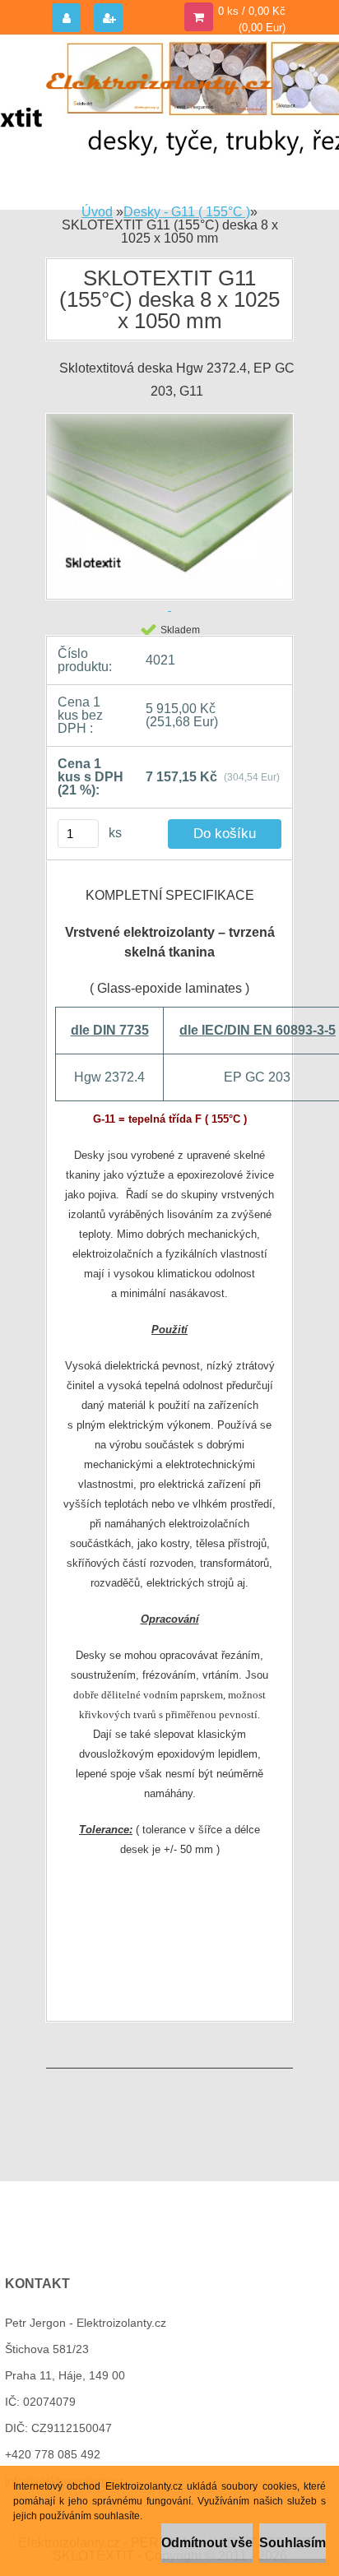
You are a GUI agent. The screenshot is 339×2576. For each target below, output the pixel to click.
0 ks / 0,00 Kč (252, 11)
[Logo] (159, 81)
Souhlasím (293, 2543)
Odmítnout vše (207, 2543)
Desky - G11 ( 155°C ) (187, 212)
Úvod (97, 212)
